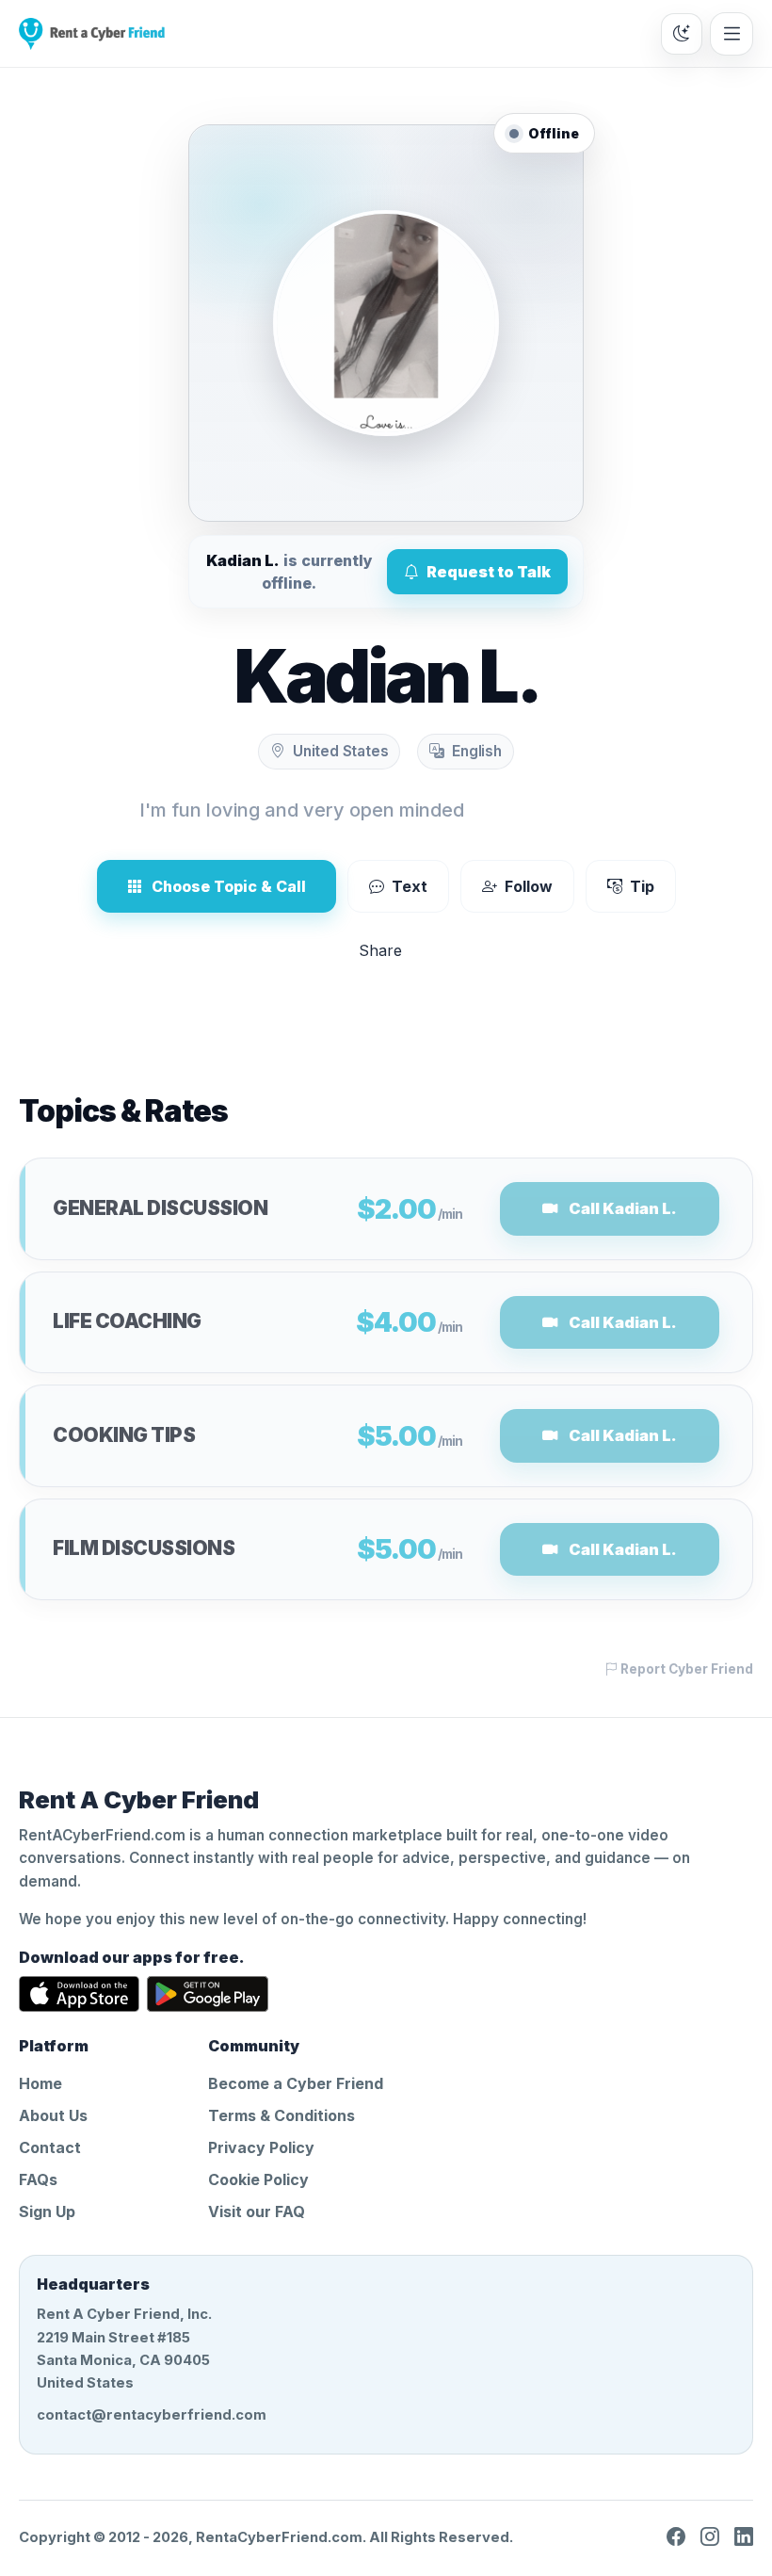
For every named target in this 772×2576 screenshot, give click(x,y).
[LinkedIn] (744, 2537)
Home (40, 2083)
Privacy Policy (261, 2147)
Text (410, 886)
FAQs (38, 2179)
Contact (50, 2147)
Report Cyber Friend (685, 1669)
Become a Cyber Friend (296, 2083)
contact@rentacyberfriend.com (152, 2415)
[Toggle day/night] (682, 34)
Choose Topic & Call (229, 886)
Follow (529, 886)
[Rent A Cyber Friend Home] (92, 34)
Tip (642, 886)
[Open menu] (732, 34)
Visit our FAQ (257, 2211)
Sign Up (47, 2211)
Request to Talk (489, 572)
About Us (53, 2115)
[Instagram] (710, 2537)
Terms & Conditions (281, 2115)
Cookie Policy (258, 2179)
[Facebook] (676, 2537)
